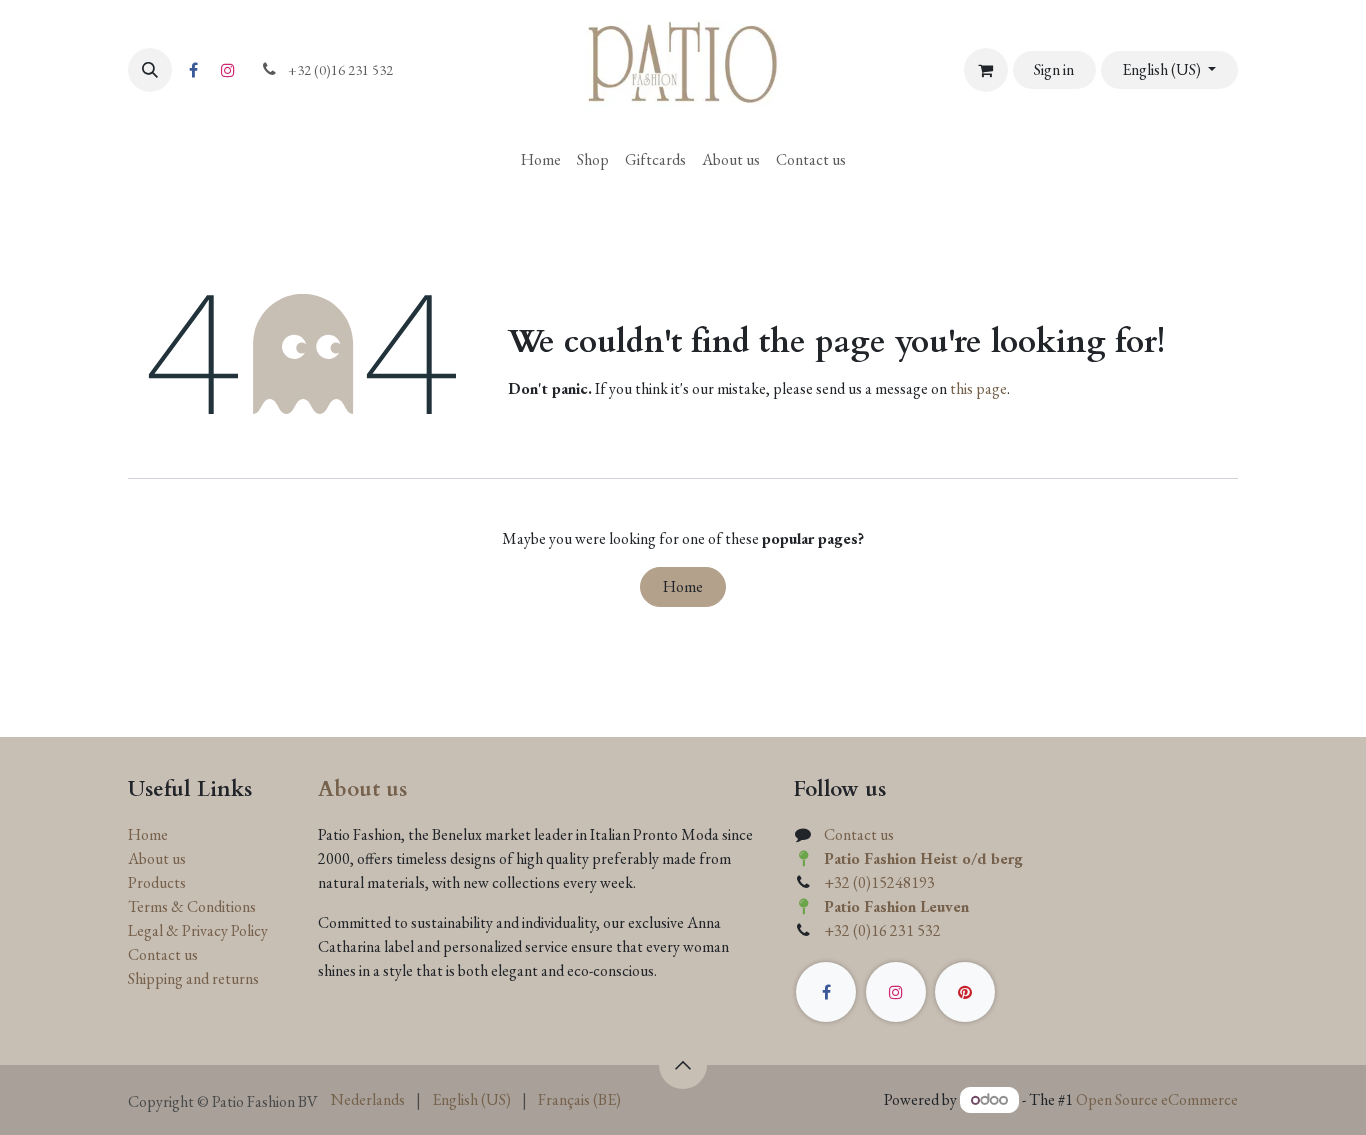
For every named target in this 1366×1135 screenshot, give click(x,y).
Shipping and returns (193, 978)
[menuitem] (541, 160)
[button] (150, 70)
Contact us (163, 954)
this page (978, 388)
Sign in (1054, 69)
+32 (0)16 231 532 (882, 930)
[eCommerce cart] (986, 70)
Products (157, 882)
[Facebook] (193, 70)
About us (157, 858)
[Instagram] (228, 70)
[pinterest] (965, 992)
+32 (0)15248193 (879, 882)
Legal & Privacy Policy (198, 930)
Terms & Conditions (192, 906)
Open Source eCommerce (1157, 1099)
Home (683, 586)
